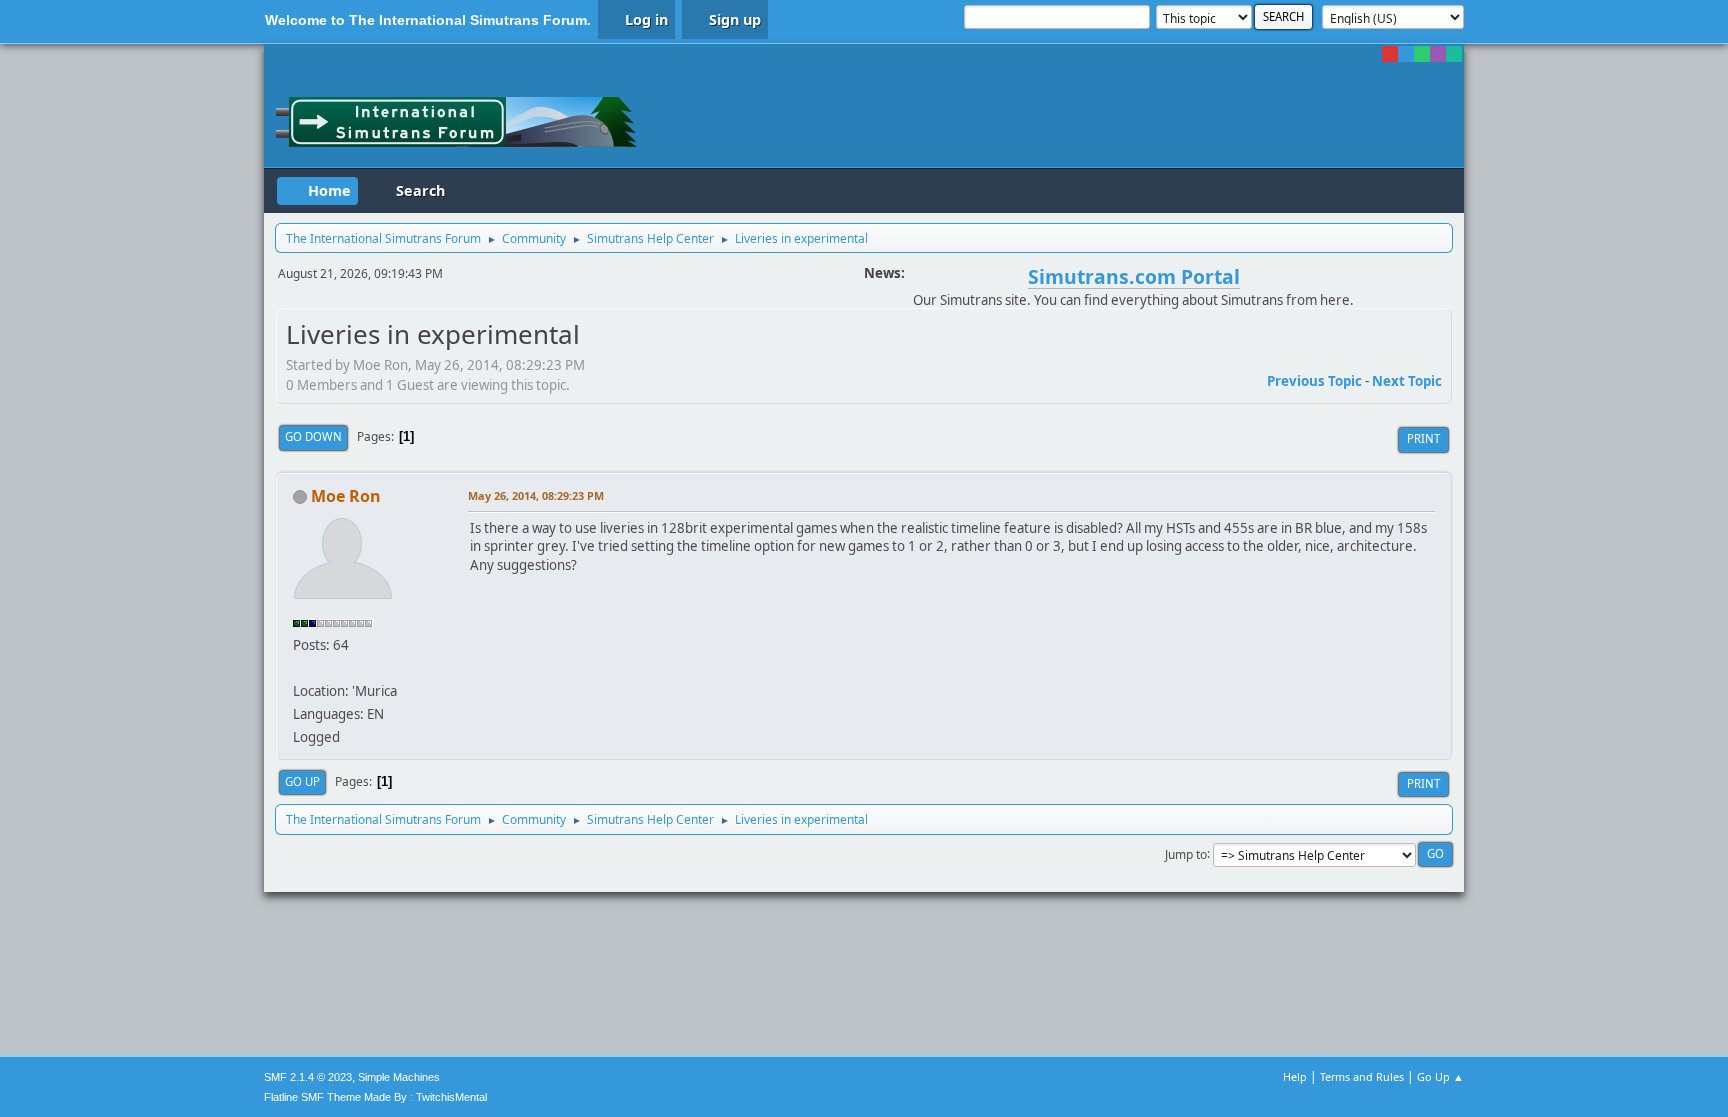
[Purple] (1438, 54)
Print (1423, 438)
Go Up (302, 781)
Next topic (1407, 381)
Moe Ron (346, 496)
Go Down (313, 436)
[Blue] (1406, 54)
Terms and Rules (1362, 1076)
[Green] (1422, 54)
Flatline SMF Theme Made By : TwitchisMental (375, 1097)
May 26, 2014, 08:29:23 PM (536, 495)
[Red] (1390, 54)
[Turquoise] (1454, 54)
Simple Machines (399, 1077)
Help (1295, 1076)
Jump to (1186, 853)
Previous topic (1314, 381)
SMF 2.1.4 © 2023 (308, 1077)
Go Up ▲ (1440, 1076)
